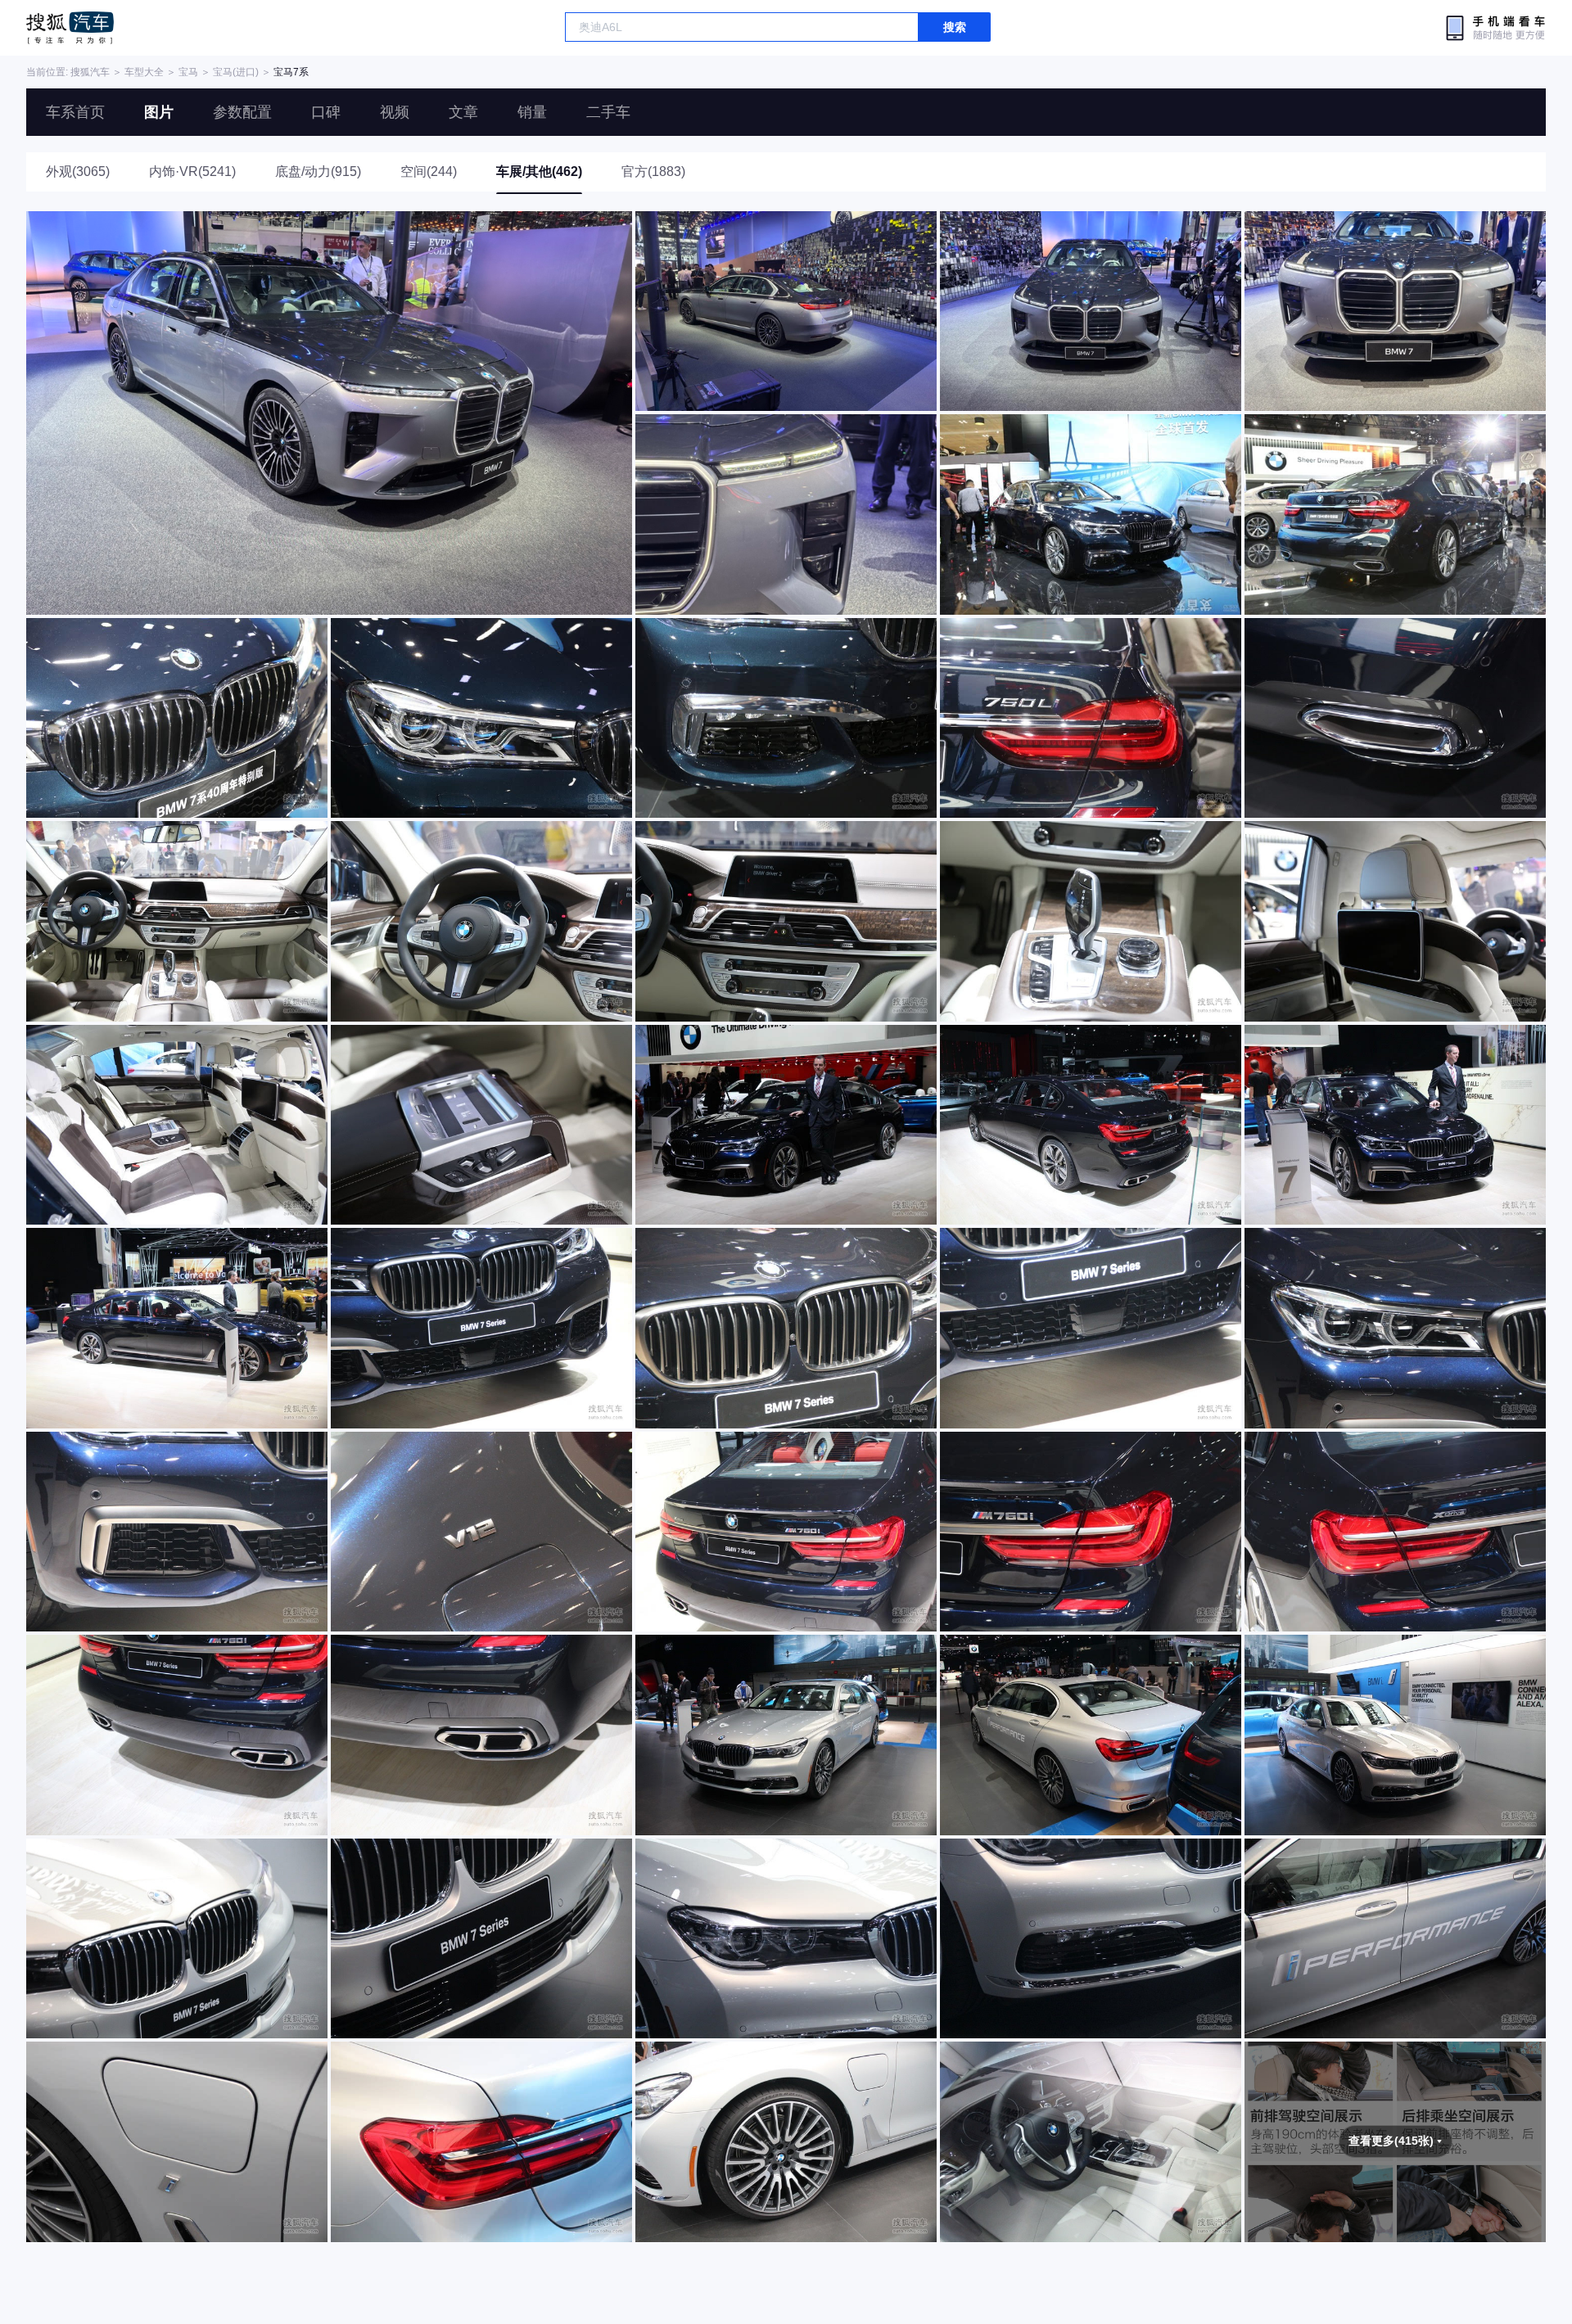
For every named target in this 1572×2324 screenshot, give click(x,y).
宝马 (188, 72)
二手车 (608, 112)
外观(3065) (78, 171)
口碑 (326, 112)
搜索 (955, 27)
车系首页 (75, 112)
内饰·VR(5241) (192, 171)
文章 (463, 112)
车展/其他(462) (539, 171)
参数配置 (242, 112)
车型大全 (144, 72)
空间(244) (429, 171)
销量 (532, 112)
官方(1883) (653, 171)
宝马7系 (291, 72)
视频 (395, 112)
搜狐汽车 (70, 28)
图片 (159, 112)
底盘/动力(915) (318, 171)
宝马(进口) (236, 72)
